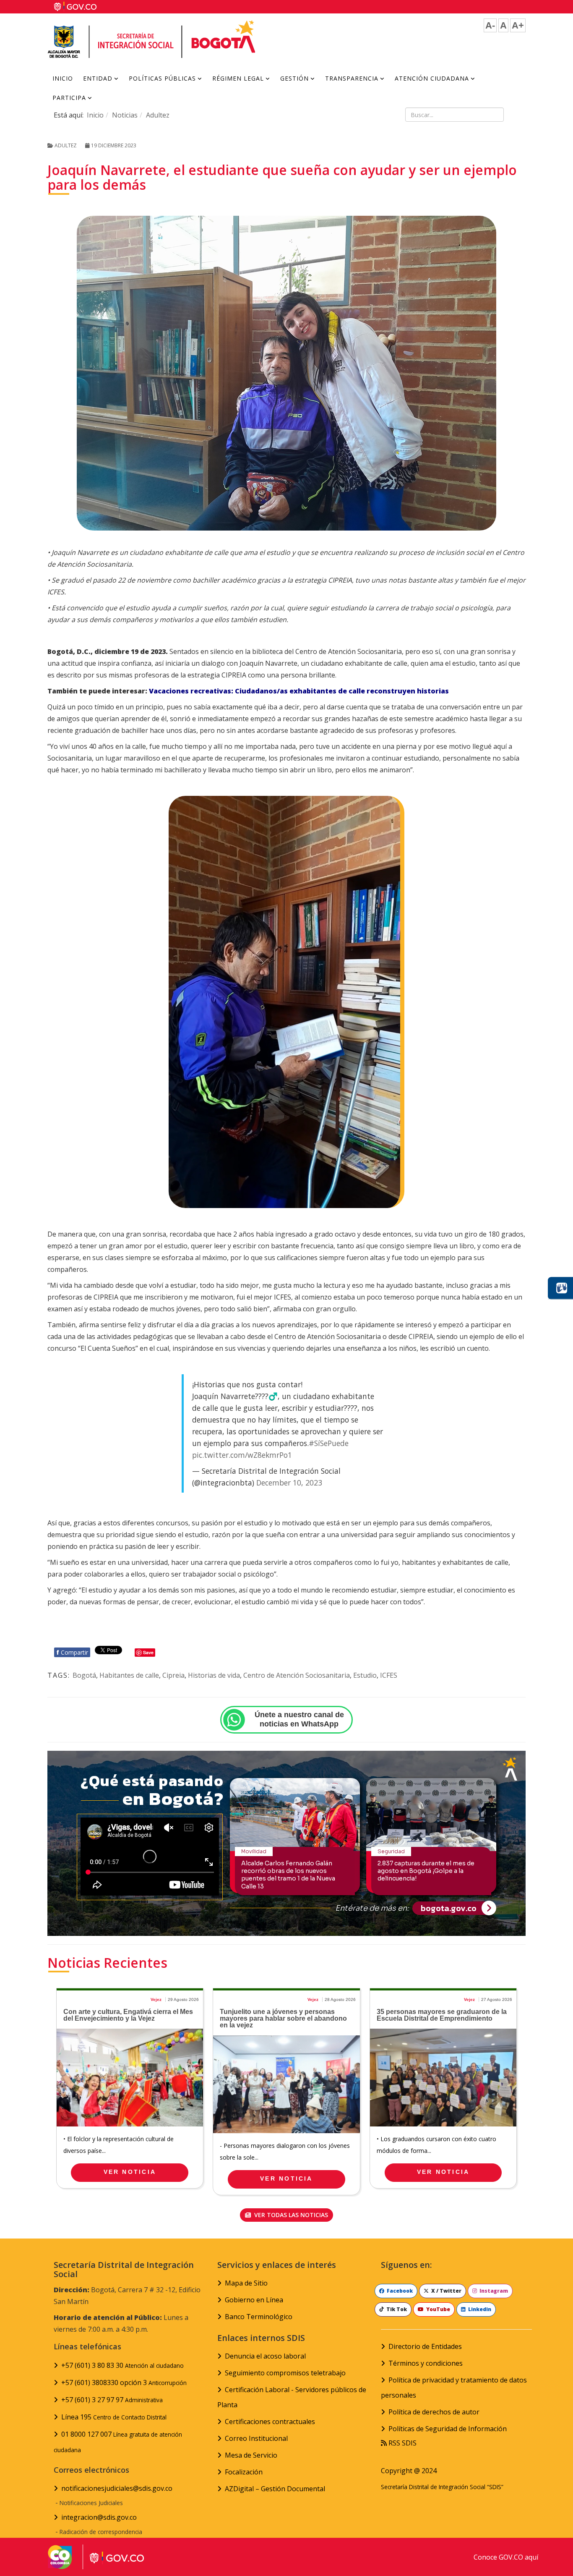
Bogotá (84, 1675)
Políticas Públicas (162, 78)
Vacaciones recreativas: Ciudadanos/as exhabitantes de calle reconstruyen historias (299, 691)
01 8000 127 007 (118, 2442)
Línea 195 (114, 2417)
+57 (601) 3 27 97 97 (112, 2400)
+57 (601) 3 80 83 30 (122, 2365)
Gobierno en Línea (254, 2300)
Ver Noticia (130, 2172)
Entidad (98, 78)
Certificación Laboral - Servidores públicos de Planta (292, 2397)
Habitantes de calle (129, 1675)
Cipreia (173, 1675)
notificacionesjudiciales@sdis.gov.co (117, 2488)
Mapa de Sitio (246, 2283)
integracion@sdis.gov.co (99, 2517)
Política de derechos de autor (434, 2412)
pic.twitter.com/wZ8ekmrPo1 (242, 1455)
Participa (69, 98)
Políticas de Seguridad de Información (448, 2429)
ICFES (389, 1675)
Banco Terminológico (259, 2317)
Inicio (63, 78)
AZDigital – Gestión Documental (275, 2489)
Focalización (244, 2472)
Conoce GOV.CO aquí (506, 2557)
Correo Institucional (256, 2438)
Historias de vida (214, 1675)
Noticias (125, 115)
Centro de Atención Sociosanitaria (297, 1675)
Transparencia (352, 78)
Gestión (294, 78)
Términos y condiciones (426, 2363)
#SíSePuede (329, 1443)
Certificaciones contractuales (270, 2422)
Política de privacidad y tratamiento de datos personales (454, 2388)
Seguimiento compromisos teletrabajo (285, 2373)
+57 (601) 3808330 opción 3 (124, 2382)
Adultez (158, 115)
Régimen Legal (238, 78)
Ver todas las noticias (290, 2215)
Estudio (365, 1675)
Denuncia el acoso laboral (265, 2356)
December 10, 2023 (289, 1483)
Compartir (72, 1652)
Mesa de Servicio (251, 2455)
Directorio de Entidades (425, 2346)
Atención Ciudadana (432, 78)
